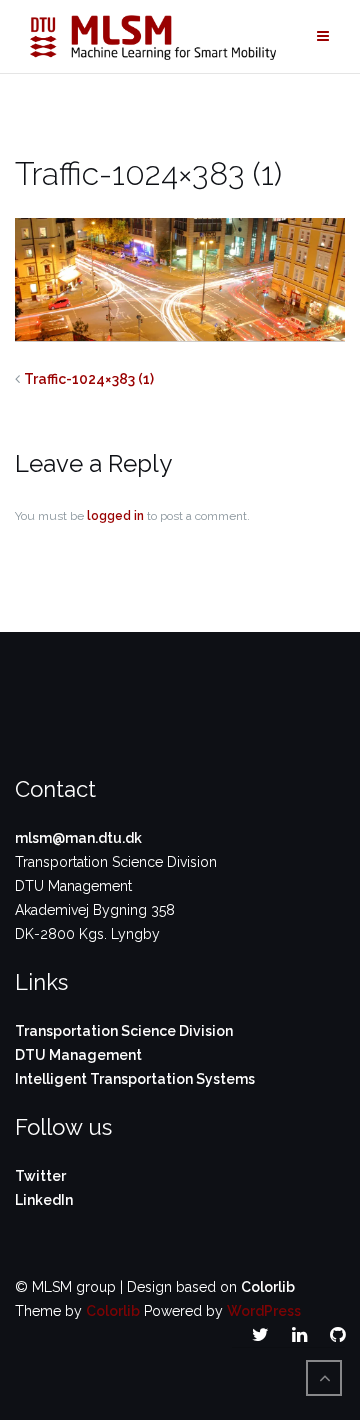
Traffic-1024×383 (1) (89, 379)
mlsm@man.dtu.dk (78, 838)
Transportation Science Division (124, 1031)
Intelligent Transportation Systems (135, 1079)
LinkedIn (44, 1200)
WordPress (264, 1311)
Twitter (40, 1176)
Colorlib (268, 1287)
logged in (115, 516)
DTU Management (78, 1055)
